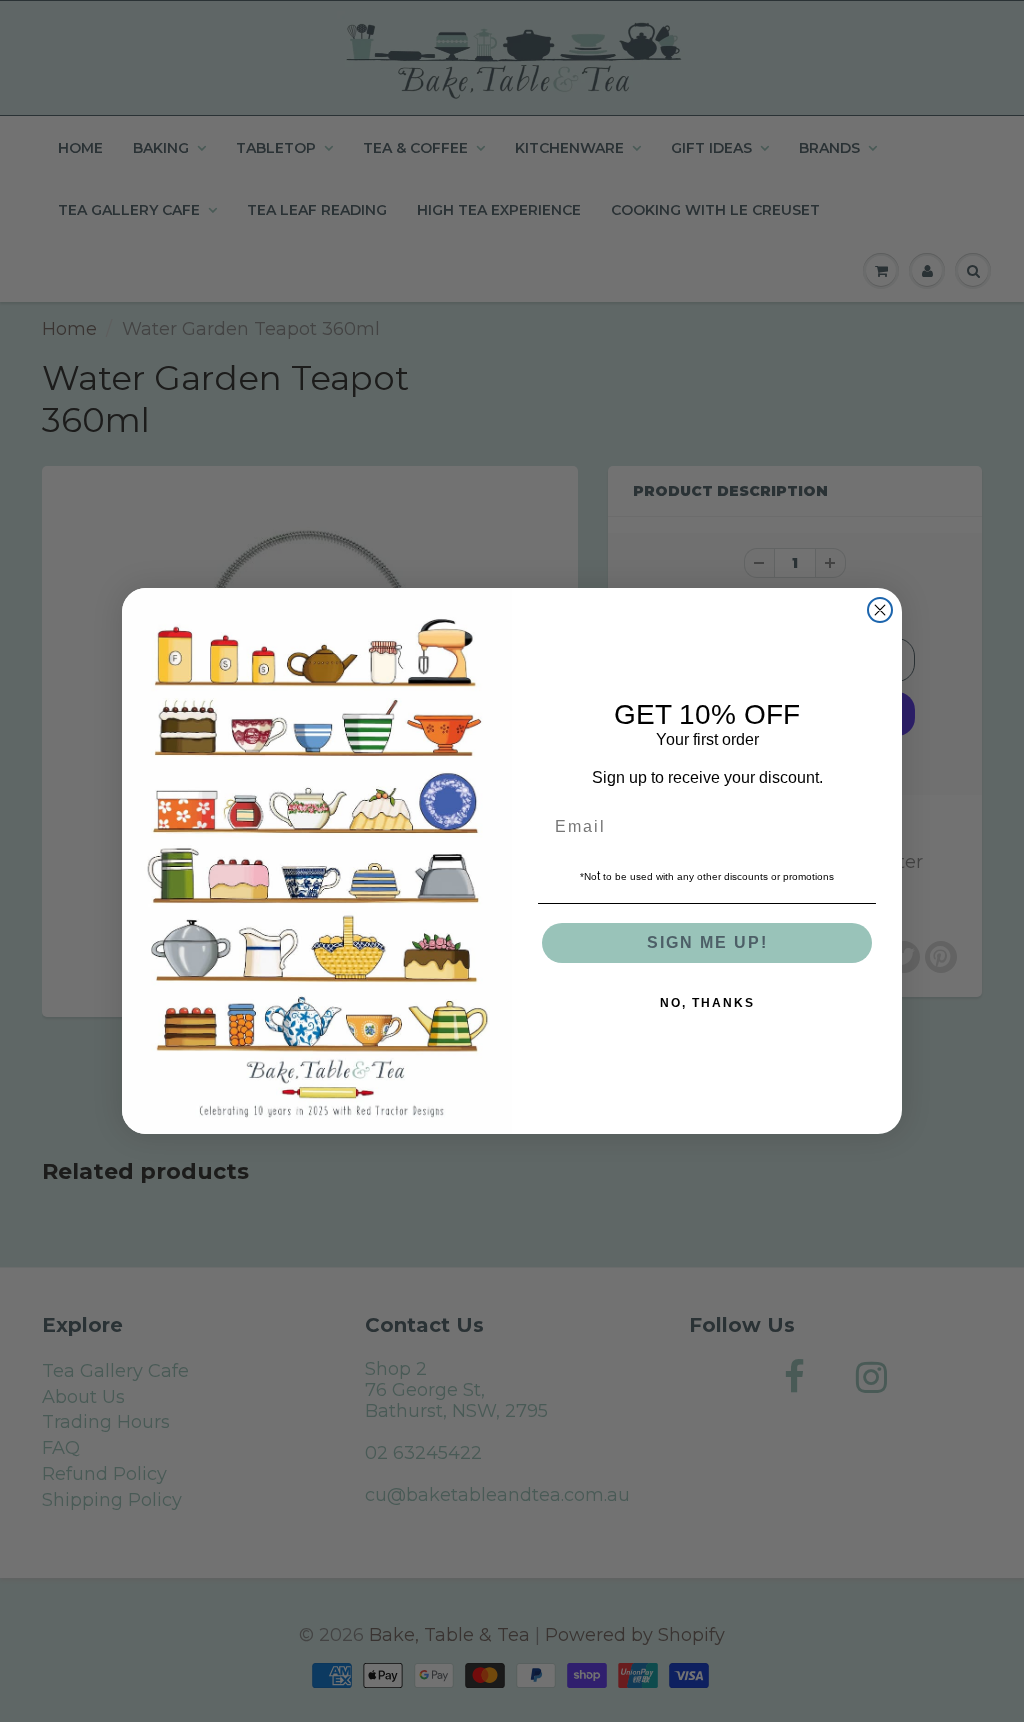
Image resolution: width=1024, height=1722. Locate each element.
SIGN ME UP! (707, 942)
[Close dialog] (880, 610)
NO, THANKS (707, 1003)
